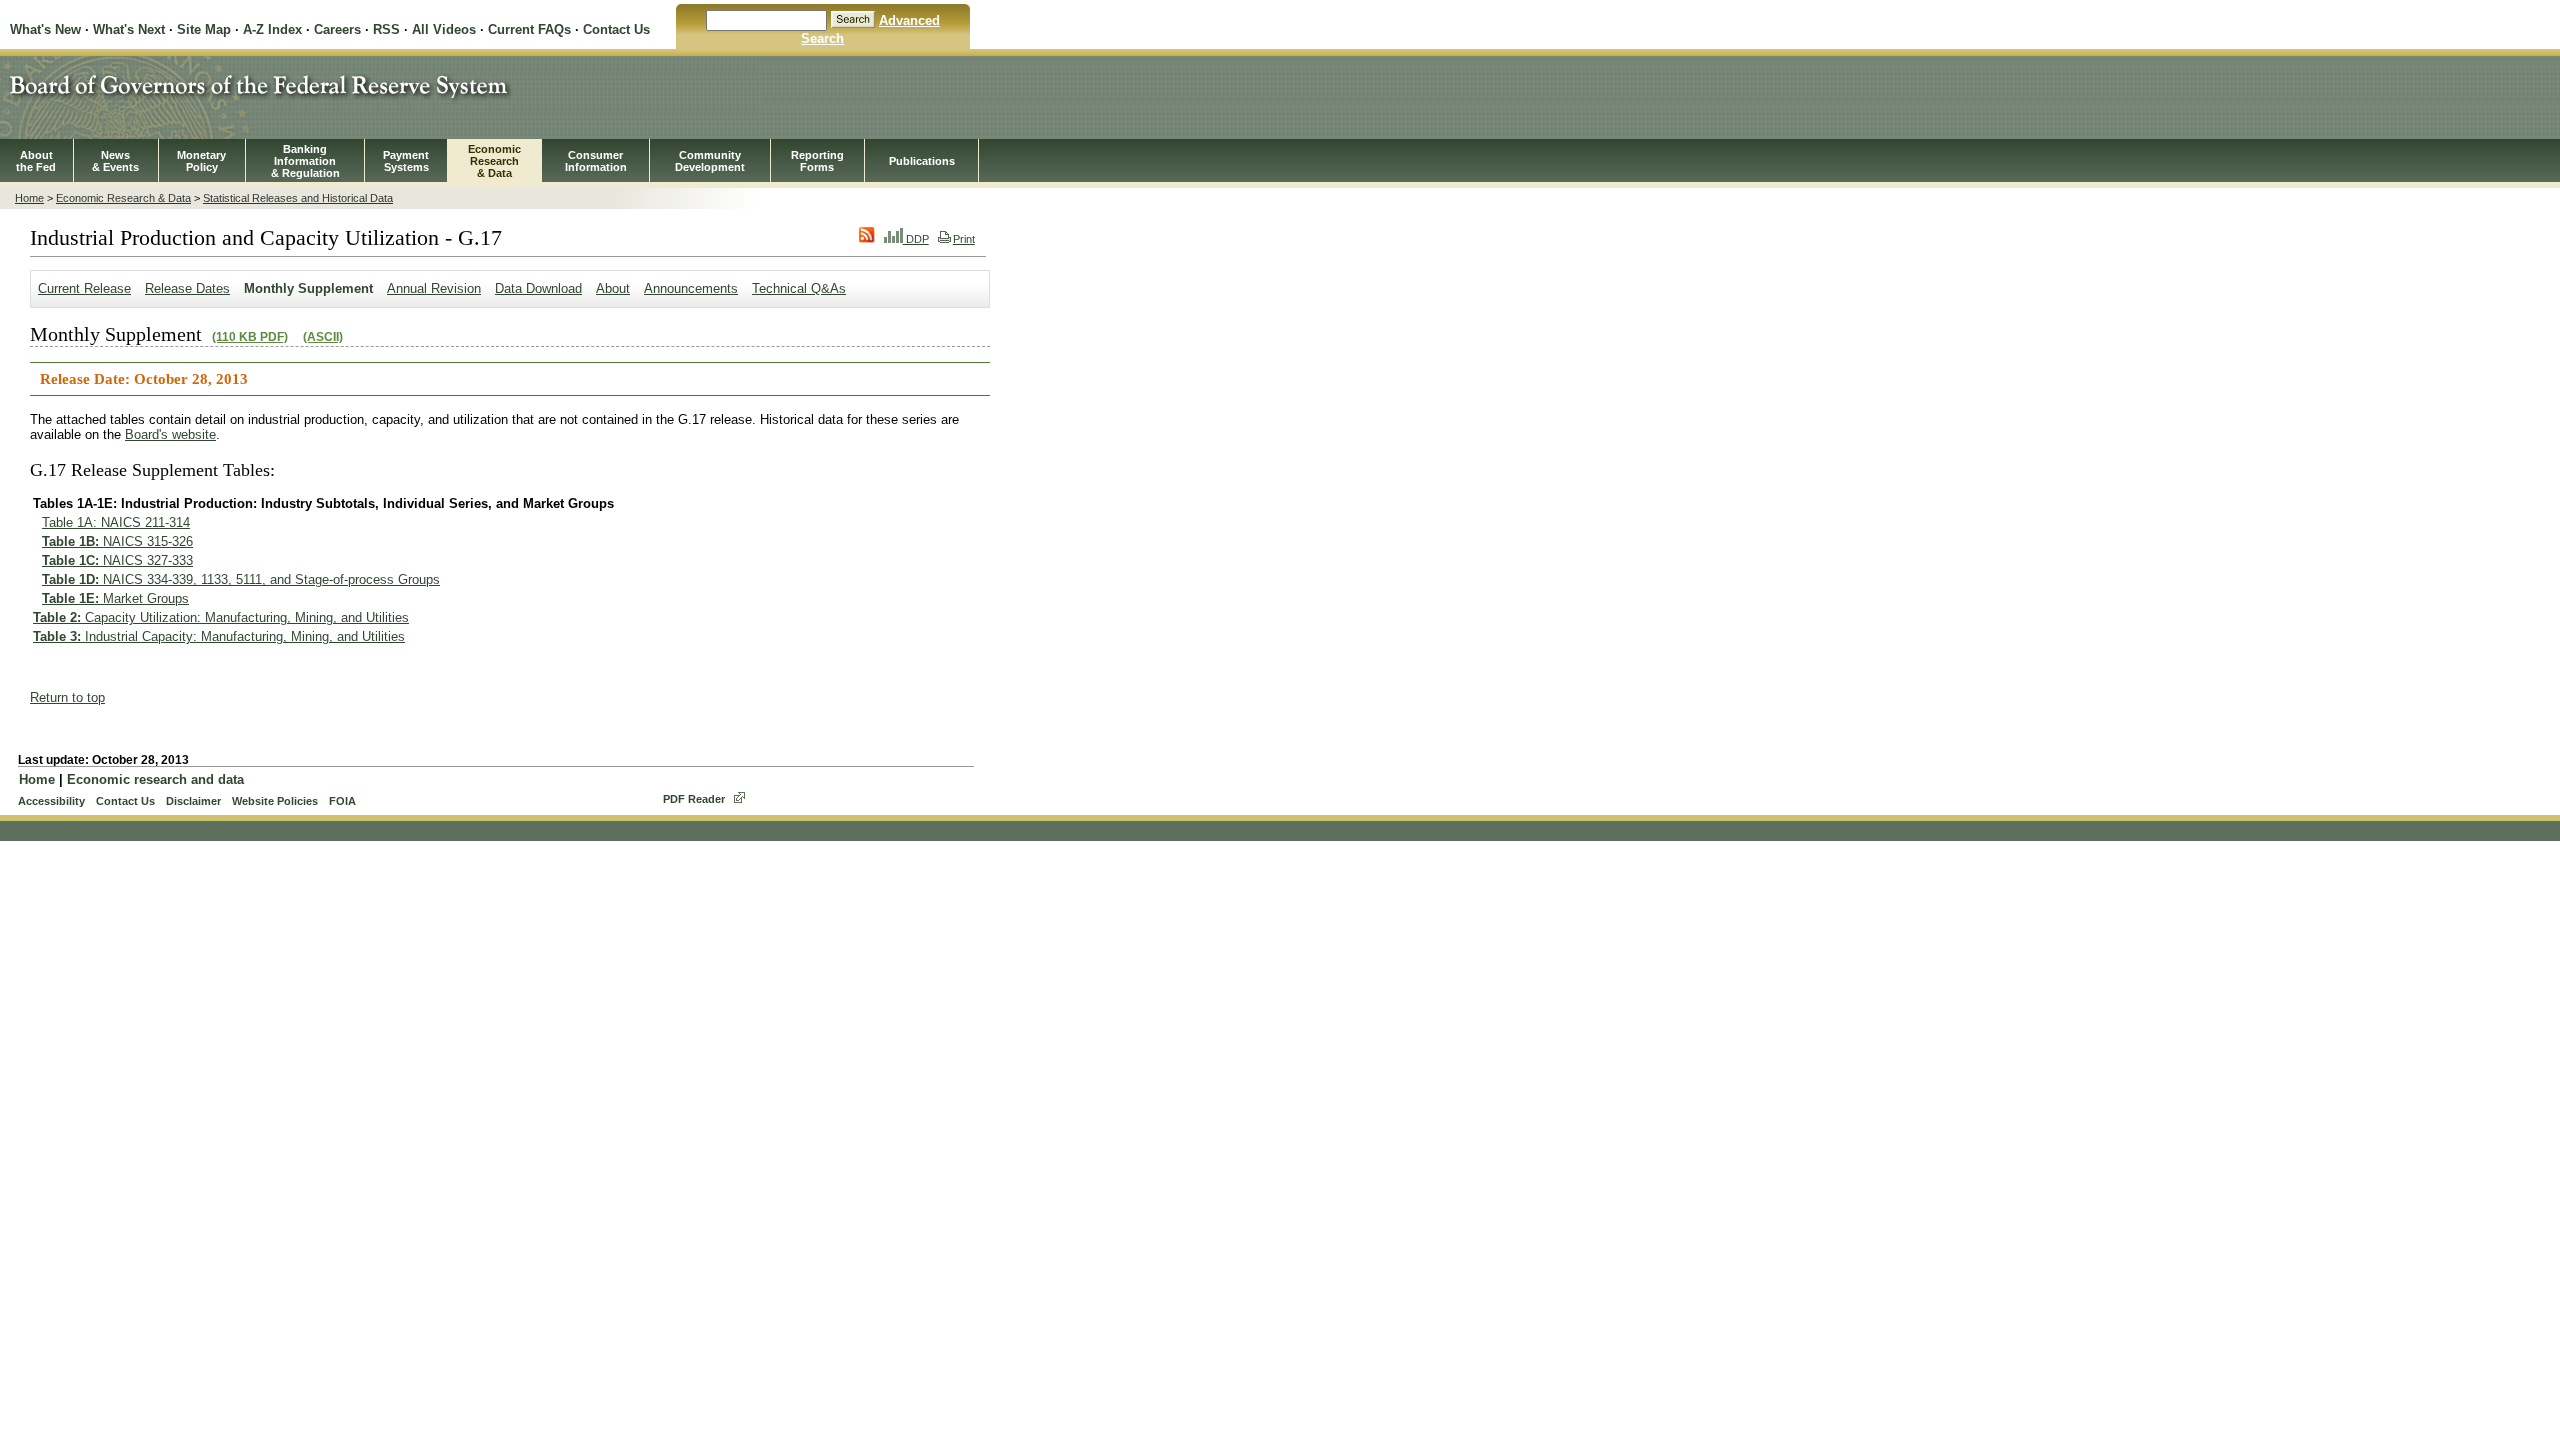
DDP (916, 239)
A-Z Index (272, 29)
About (613, 288)
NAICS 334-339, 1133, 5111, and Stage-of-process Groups (241, 579)
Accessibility (51, 801)
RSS (386, 29)
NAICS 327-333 (117, 560)
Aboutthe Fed (36, 161)
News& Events (115, 161)
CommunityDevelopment (710, 161)
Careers (337, 29)
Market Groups (115, 598)
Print (964, 239)
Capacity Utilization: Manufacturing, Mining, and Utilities (221, 617)
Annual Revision (434, 288)
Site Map (204, 29)
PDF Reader (694, 799)
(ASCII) (323, 337)
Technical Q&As (799, 288)
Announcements (691, 288)
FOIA (342, 801)
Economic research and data (155, 779)
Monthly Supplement (308, 288)
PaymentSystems (406, 161)
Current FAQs (529, 29)
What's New (45, 29)
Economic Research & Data (123, 198)
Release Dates (187, 288)
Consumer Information (596, 161)
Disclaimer (193, 801)
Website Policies (275, 801)
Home (29, 198)
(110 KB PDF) (250, 337)
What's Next (129, 29)
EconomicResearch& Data (494, 161)
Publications (922, 161)
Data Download (538, 288)
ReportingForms (817, 161)
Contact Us (616, 29)
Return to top (67, 697)
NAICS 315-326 (117, 541)
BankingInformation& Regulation (305, 161)
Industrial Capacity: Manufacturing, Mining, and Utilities (219, 636)
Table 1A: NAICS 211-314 (116, 522)
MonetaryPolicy (201, 161)
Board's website (170, 434)
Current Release (84, 288)
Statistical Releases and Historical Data (298, 198)
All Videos (444, 29)
